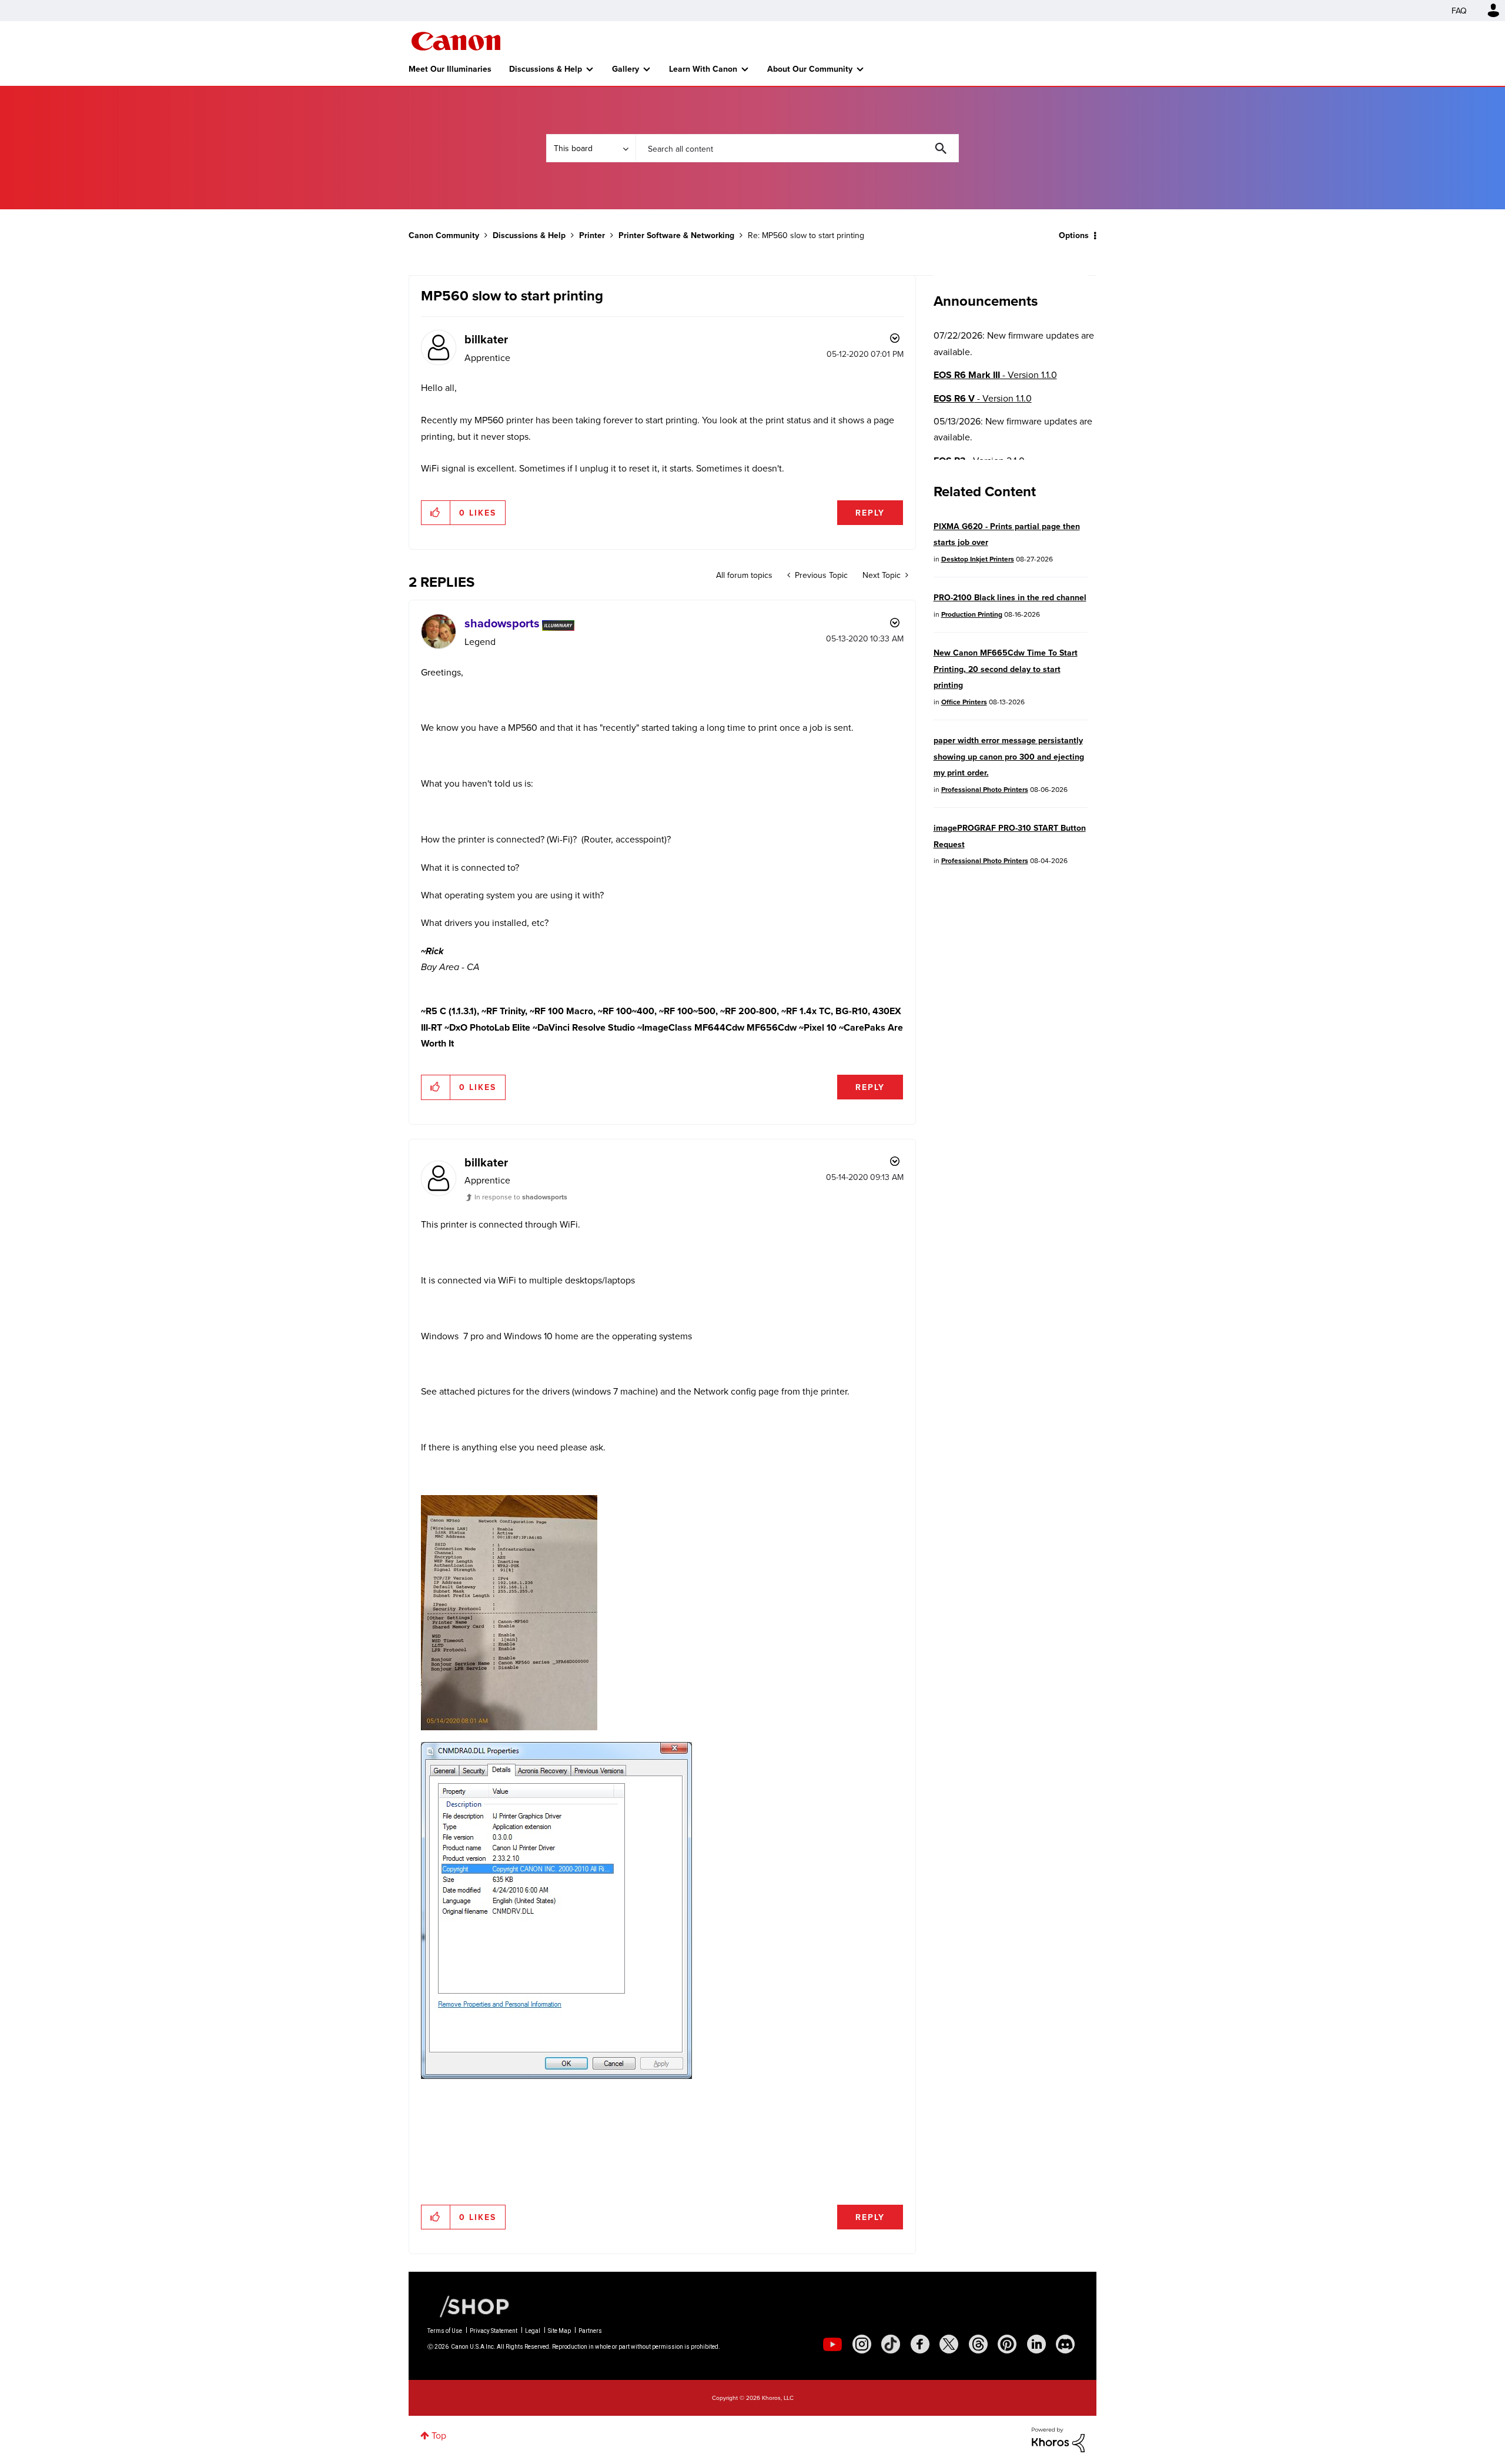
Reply (870, 513)
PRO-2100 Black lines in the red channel (1010, 597)
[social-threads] (978, 2344)
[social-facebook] (920, 2344)
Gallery (626, 69)
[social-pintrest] (1007, 2344)
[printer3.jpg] (509, 1613)
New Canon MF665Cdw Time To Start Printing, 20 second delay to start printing (1006, 669)
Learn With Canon (703, 69)
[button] (436, 513)
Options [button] (1074, 235)
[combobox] (797, 148)
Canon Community (456, 41)
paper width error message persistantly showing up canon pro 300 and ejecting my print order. (1009, 756)
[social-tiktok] (891, 2344)
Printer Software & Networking (676, 235)
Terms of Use (445, 2331)
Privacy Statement (494, 2331)
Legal (533, 2331)
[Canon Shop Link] (469, 2306)
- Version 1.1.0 (995, 375)
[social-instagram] (862, 2344)
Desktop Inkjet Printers (978, 559)
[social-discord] (1065, 2344)
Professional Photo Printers (985, 789)
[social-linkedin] (1036, 2344)
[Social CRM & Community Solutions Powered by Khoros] (1058, 2439)
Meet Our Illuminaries (450, 69)
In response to (521, 1197)
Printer (592, 235)
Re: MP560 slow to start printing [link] (806, 235)
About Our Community (810, 69)
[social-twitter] (949, 2344)
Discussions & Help (546, 69)
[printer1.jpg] (574, 1948)
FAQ (1459, 11)
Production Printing (972, 614)
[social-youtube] (832, 2344)
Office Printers (964, 702)
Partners (590, 2331)
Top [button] (439, 2435)
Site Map (559, 2331)
